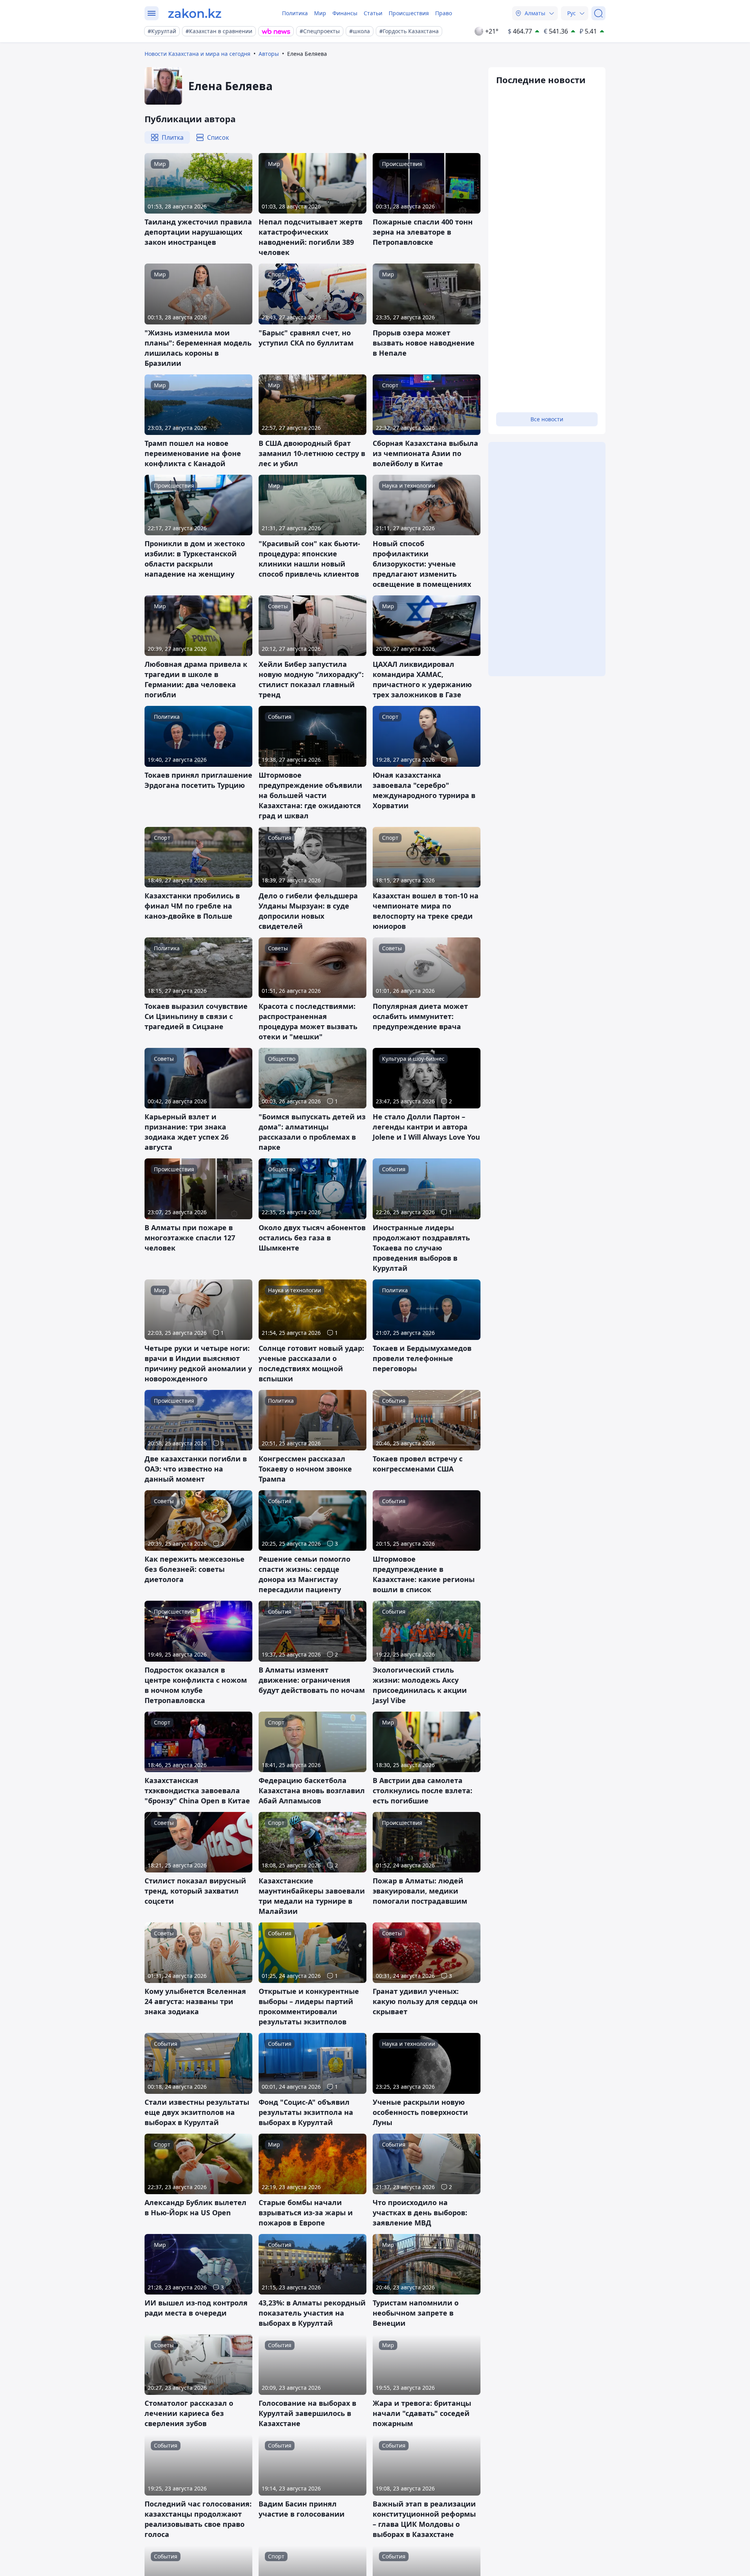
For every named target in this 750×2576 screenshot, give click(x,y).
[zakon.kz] (195, 13)
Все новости (547, 419)
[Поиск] (598, 13)
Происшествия (409, 13)
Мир (320, 13)
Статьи (373, 13)
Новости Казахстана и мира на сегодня (197, 54)
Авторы (269, 54)
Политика (295, 13)
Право (444, 13)
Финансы (345, 13)
